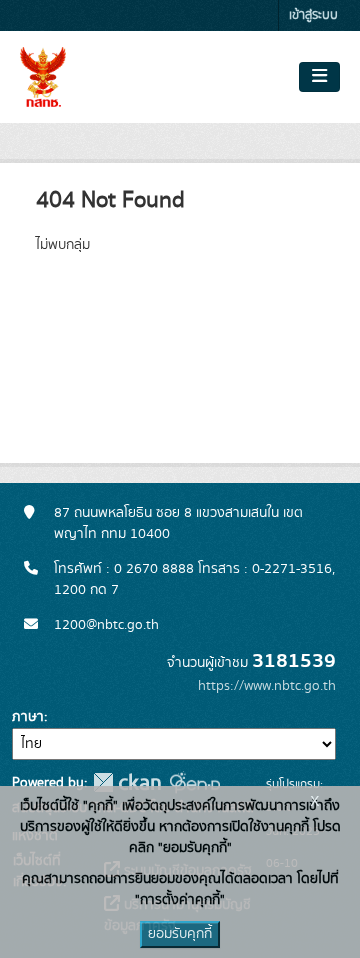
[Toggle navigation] (319, 77)
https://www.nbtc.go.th (267, 686)
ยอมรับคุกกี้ (180, 934)
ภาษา (28, 717)
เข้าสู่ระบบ (313, 15)
